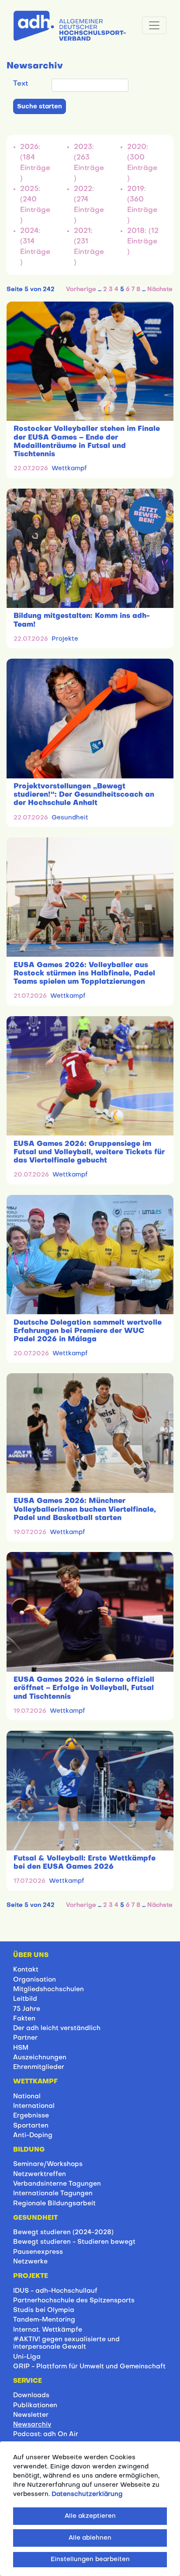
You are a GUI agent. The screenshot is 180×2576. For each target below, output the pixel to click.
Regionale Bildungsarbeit (54, 2204)
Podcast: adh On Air (46, 2434)
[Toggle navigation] (154, 25)
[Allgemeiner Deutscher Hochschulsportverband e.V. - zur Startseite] (70, 24)
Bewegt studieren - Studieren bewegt (74, 2242)
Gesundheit (70, 818)
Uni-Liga (27, 2357)
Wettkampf (69, 469)
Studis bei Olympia (44, 2310)
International (34, 2106)
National (27, 2097)
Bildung (29, 2150)
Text (21, 84)
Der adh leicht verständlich (57, 2028)
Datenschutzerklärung (87, 2494)
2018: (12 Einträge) (143, 242)
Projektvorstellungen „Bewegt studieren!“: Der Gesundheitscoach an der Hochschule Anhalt (84, 795)
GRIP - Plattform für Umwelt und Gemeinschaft (89, 2367)
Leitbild (25, 1999)
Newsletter (31, 2415)
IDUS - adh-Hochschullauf (55, 2291)
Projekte (65, 639)
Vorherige (81, 290)
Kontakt (26, 1970)
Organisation (35, 1980)
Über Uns (31, 1955)
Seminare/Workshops (48, 2164)
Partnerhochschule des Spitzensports (74, 2301)
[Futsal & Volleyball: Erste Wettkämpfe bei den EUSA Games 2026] (90, 1790)
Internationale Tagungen (53, 2194)
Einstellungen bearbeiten (90, 2560)
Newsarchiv (32, 2425)
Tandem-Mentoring (44, 2320)
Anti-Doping (33, 2135)
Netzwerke (30, 2262)
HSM (21, 2048)
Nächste (160, 290)
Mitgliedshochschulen (48, 1989)
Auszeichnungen (40, 2058)
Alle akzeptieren (90, 2516)
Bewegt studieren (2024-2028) (63, 2232)
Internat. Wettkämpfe (48, 2330)
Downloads (31, 2395)
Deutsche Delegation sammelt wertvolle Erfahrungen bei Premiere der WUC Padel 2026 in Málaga (88, 1331)
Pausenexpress (38, 2252)
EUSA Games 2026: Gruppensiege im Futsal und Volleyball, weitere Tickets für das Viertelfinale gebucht (89, 1153)
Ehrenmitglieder (39, 2067)
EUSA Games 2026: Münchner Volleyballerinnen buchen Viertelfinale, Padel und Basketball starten (85, 1510)
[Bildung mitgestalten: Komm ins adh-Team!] (90, 548)
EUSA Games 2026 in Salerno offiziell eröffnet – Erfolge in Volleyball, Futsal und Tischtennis (84, 1688)
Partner (25, 2038)
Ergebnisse (31, 2116)
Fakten (24, 2019)
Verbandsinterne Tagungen (57, 2184)
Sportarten (31, 2126)
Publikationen (35, 2406)
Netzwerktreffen (40, 2174)
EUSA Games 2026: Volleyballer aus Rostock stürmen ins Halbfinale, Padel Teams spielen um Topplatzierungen (84, 974)
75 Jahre (27, 2009)
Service (28, 2381)
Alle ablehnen (90, 2538)
